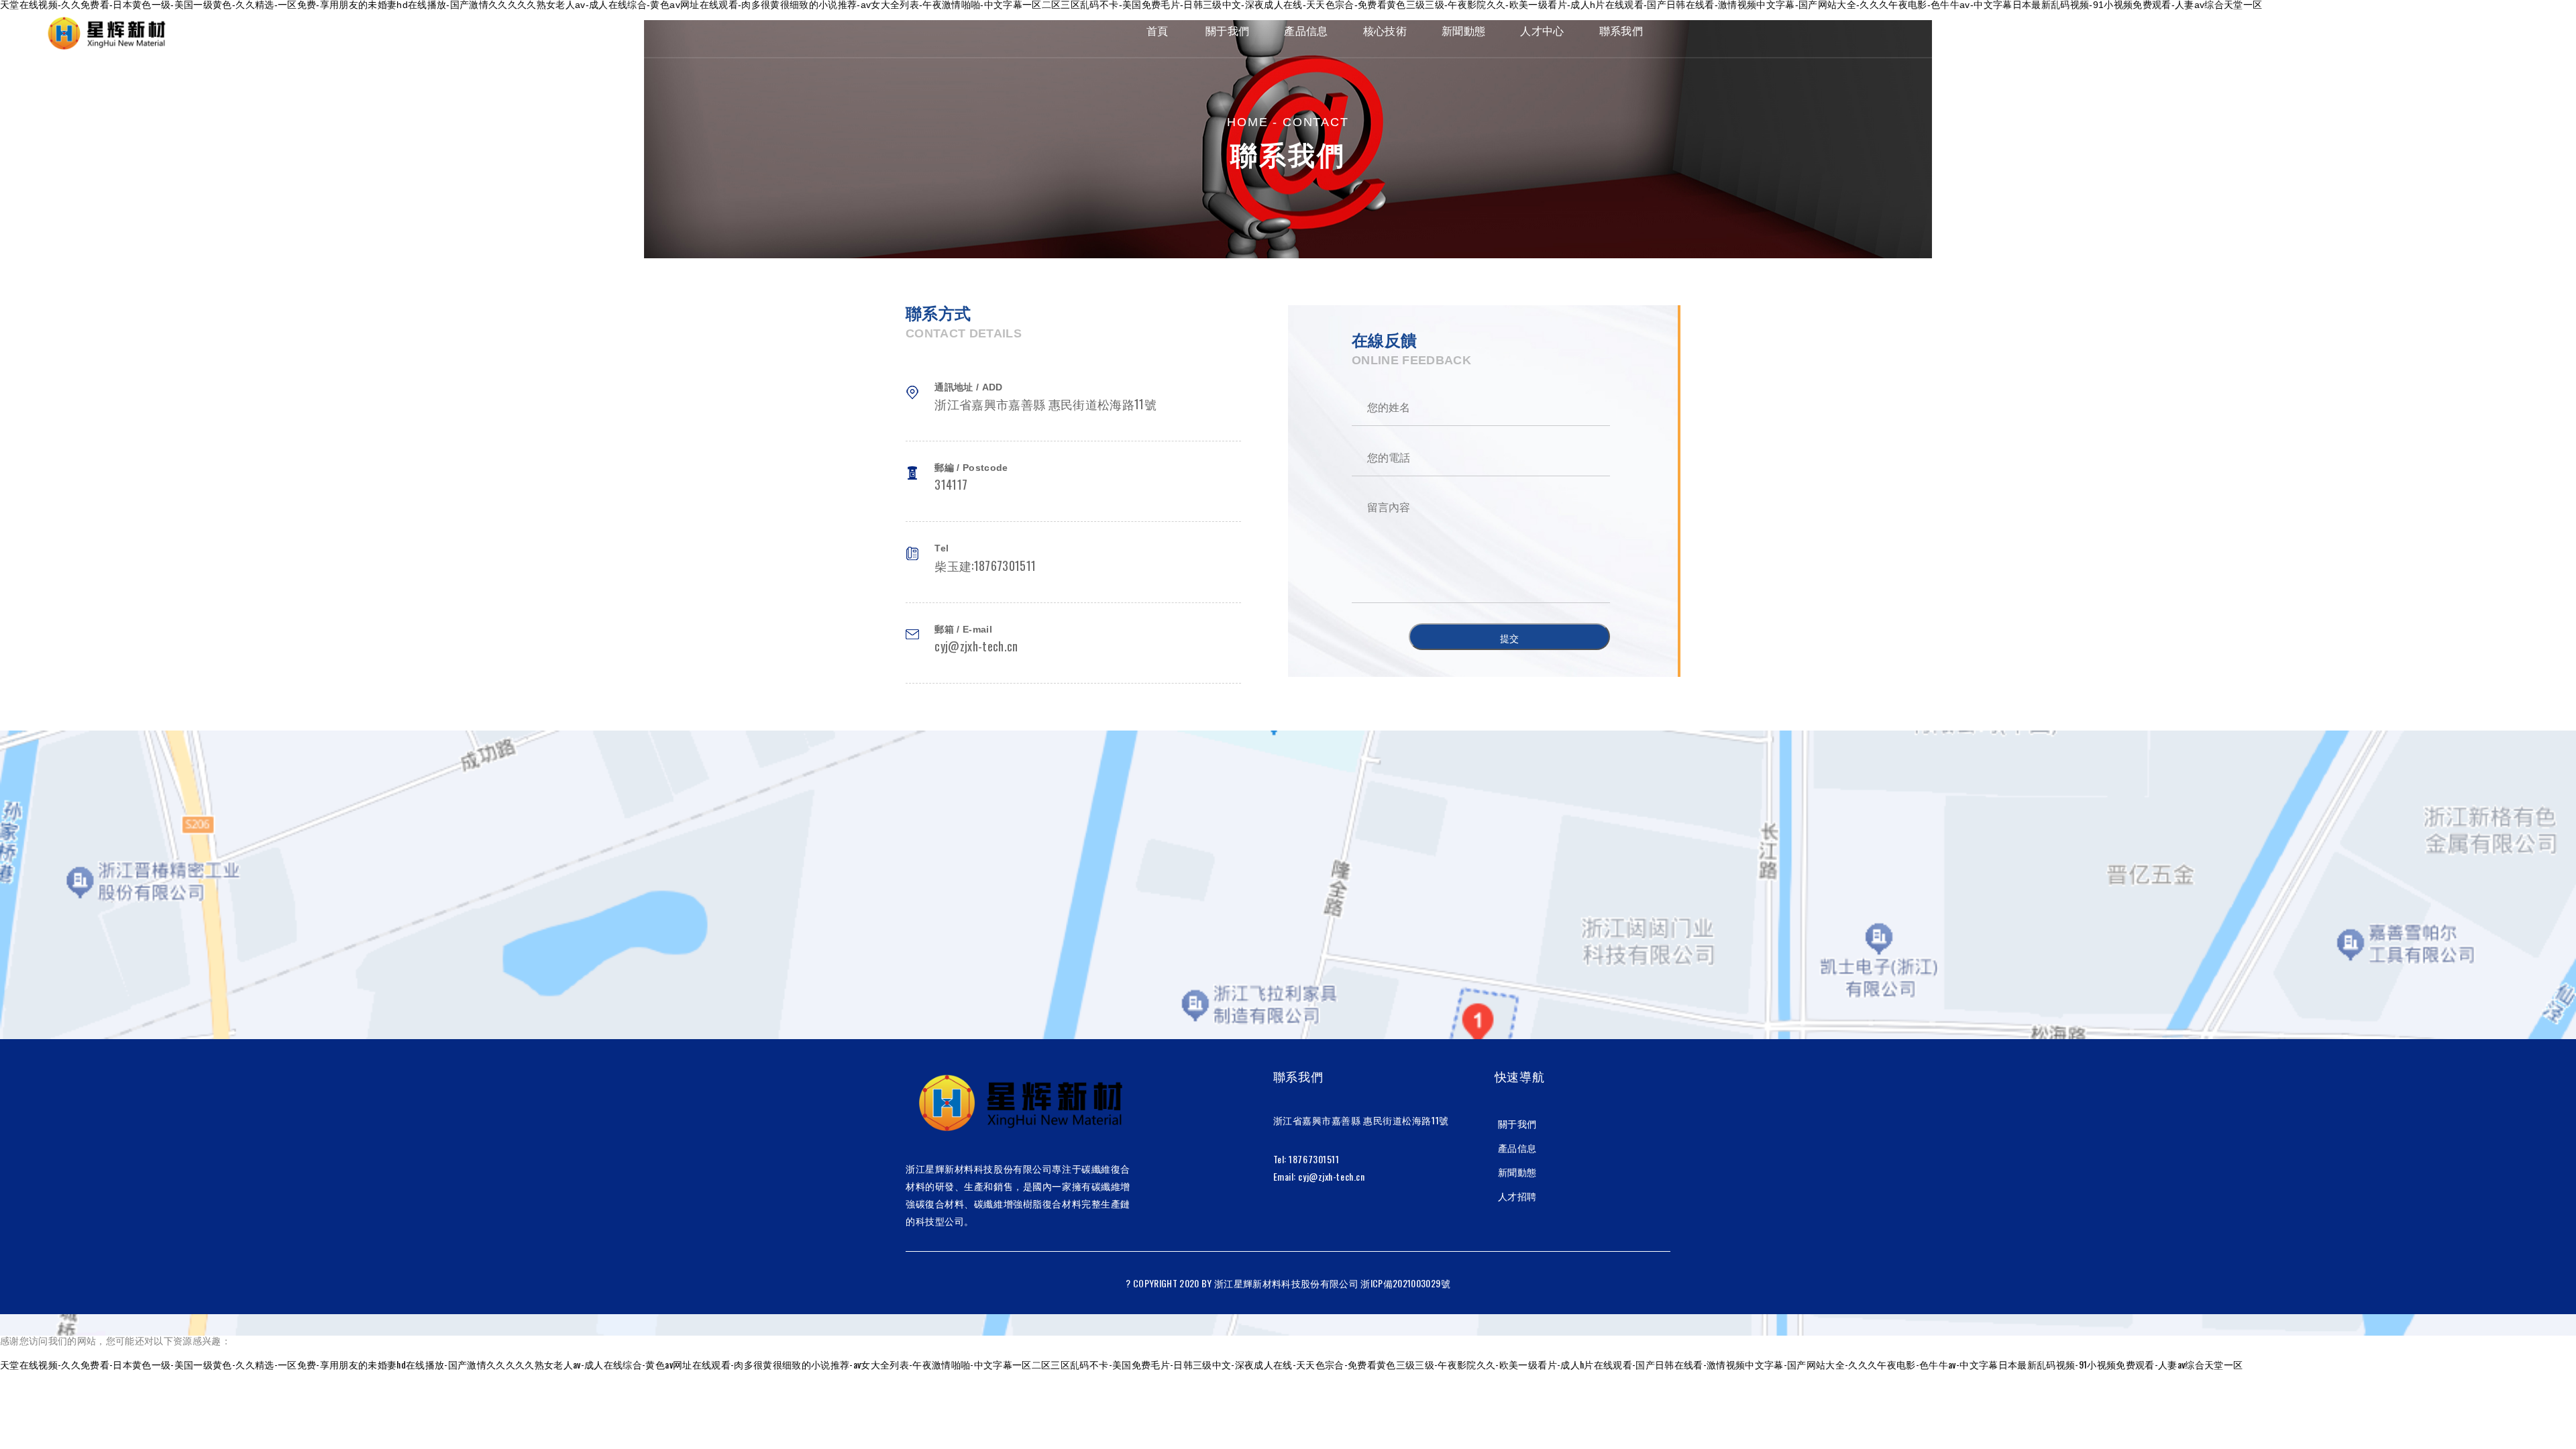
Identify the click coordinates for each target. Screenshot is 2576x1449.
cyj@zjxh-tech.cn (1331, 1176)
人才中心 (1542, 31)
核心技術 (1385, 31)
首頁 (1158, 31)
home (1247, 122)
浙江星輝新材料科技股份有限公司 (1286, 1283)
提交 (1509, 638)
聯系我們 (1621, 31)
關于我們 (1227, 31)
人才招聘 (1517, 1196)
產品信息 (1306, 31)
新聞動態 (1463, 31)
